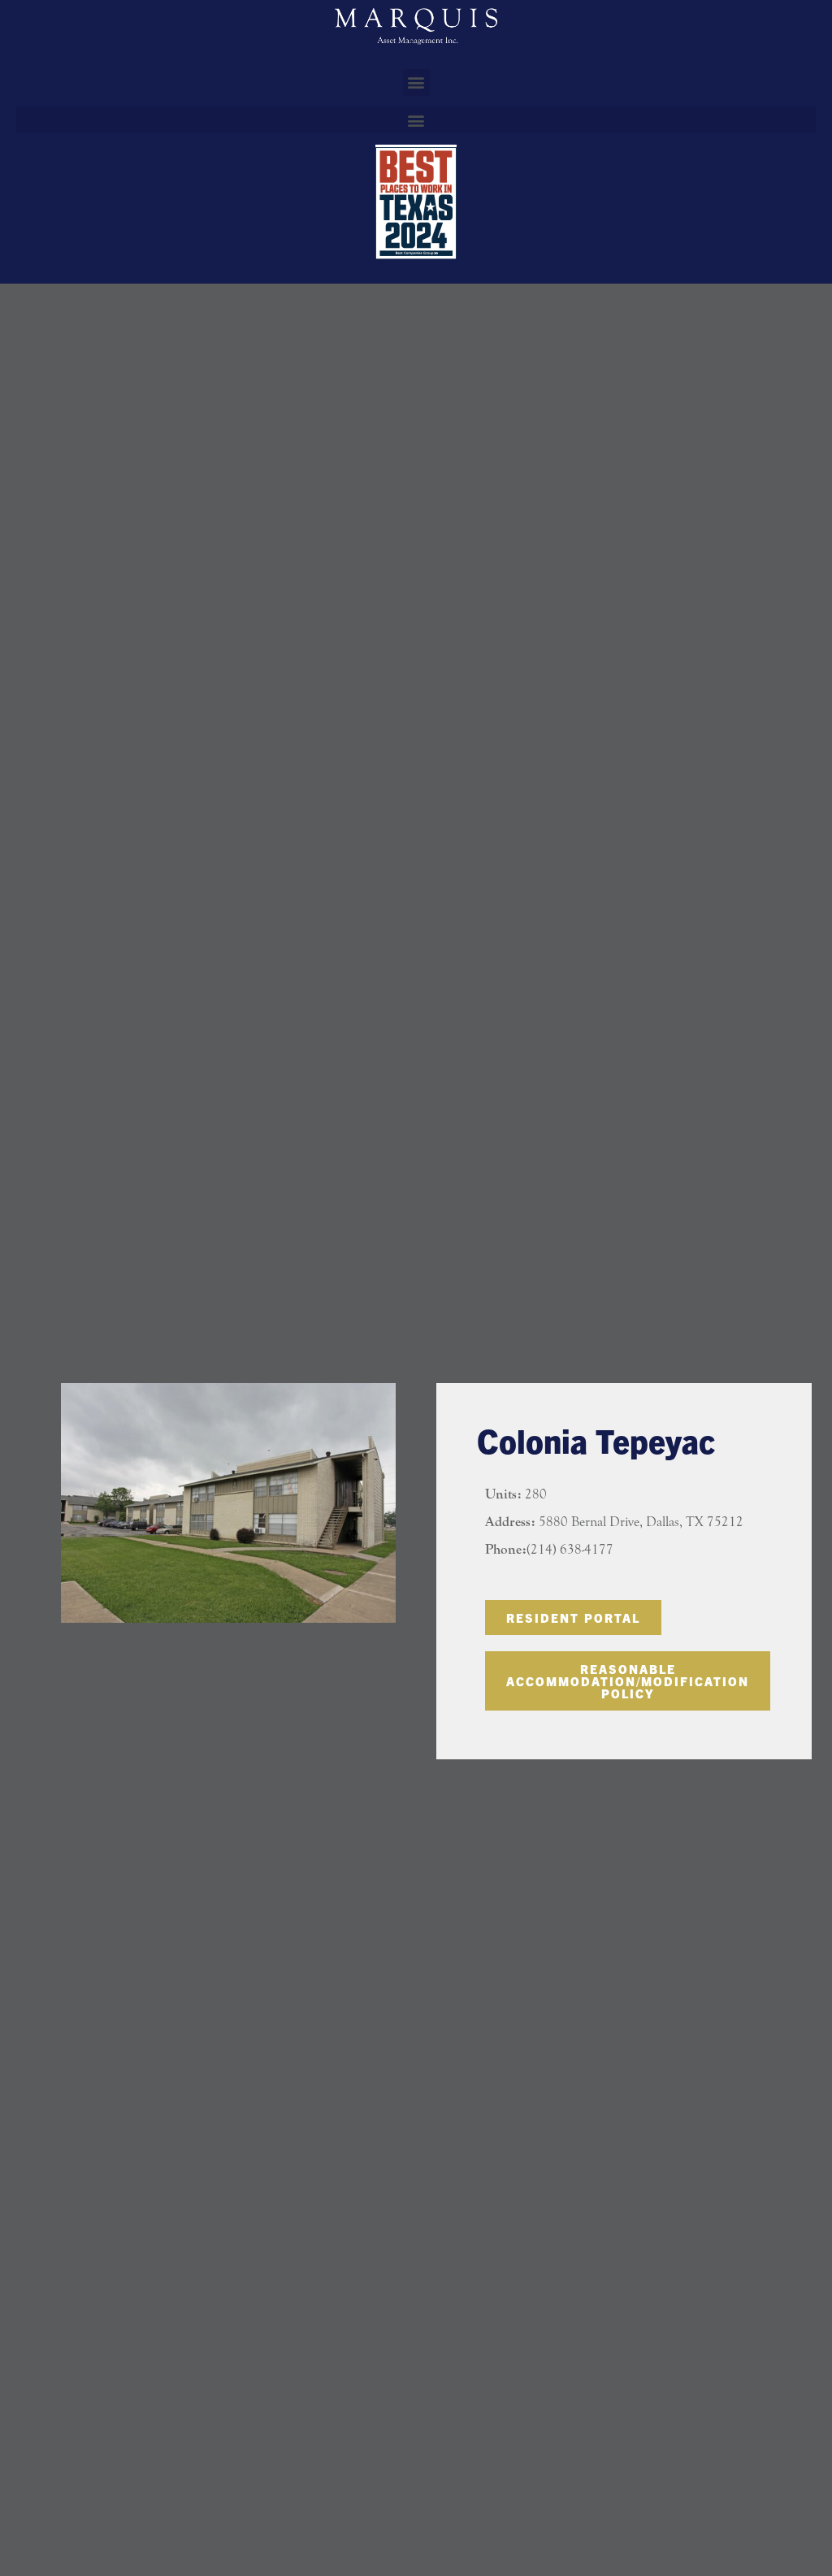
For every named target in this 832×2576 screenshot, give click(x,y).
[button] (416, 82)
